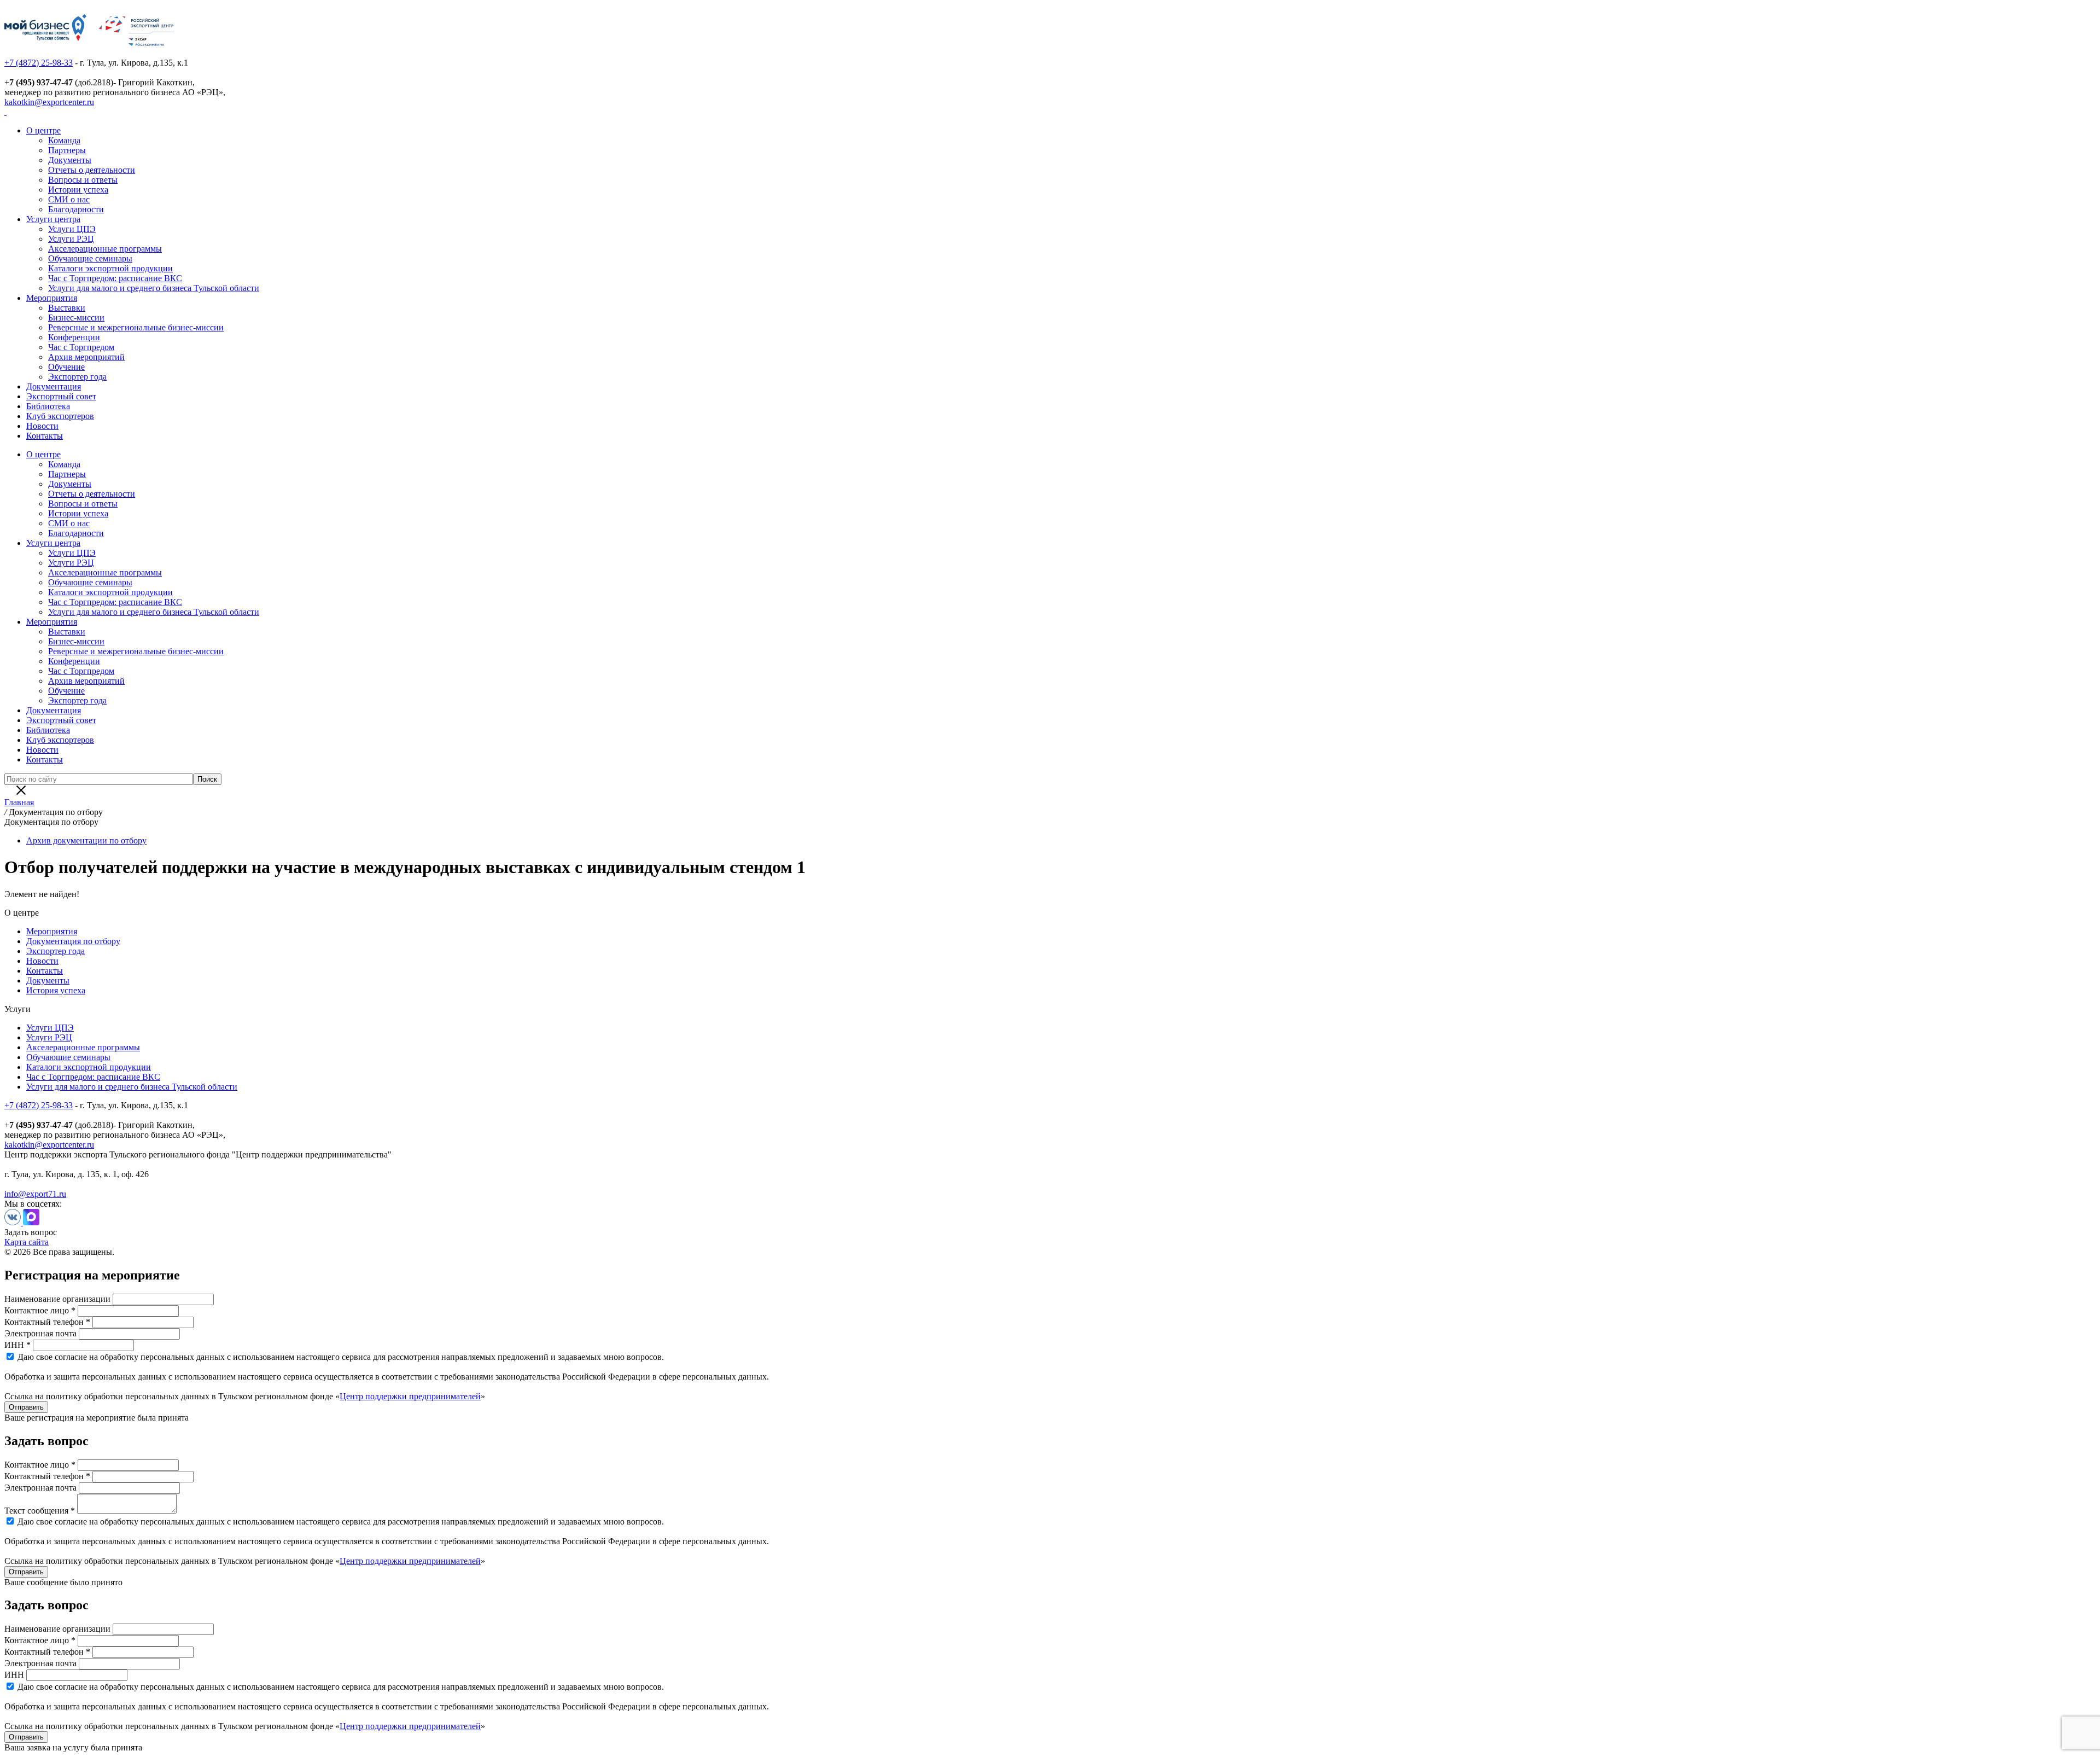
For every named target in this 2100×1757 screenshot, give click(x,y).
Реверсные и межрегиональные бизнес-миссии (136, 327)
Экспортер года (77, 377)
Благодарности (76, 209)
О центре (43, 130)
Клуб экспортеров (60, 416)
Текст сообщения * (40, 1511)
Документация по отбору (73, 941)
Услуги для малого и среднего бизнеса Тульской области (154, 288)
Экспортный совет (61, 396)
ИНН (14, 1675)
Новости (42, 426)
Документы (70, 160)
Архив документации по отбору (86, 840)
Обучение (66, 367)
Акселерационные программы (105, 249)
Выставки (67, 308)
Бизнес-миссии (76, 318)
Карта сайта (27, 1242)
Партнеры (67, 150)
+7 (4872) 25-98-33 (39, 63)
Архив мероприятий (86, 357)
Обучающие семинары (90, 258)
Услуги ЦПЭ (72, 229)
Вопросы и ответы (83, 180)
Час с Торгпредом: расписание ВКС (115, 278)
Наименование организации (57, 1299)
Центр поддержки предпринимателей (410, 1396)
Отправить (26, 1407)
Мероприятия (52, 298)
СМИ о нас (69, 199)
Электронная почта (40, 1333)
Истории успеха (78, 190)
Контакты (45, 436)
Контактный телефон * (47, 1322)
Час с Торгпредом (81, 347)
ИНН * (17, 1345)
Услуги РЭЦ (71, 239)
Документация (54, 386)
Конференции (74, 337)
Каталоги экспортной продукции (110, 268)
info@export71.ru (35, 1194)
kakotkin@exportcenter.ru (49, 102)
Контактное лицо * (40, 1310)
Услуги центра (53, 219)
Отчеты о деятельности (92, 170)
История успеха (56, 990)
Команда (64, 140)
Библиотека (48, 406)
